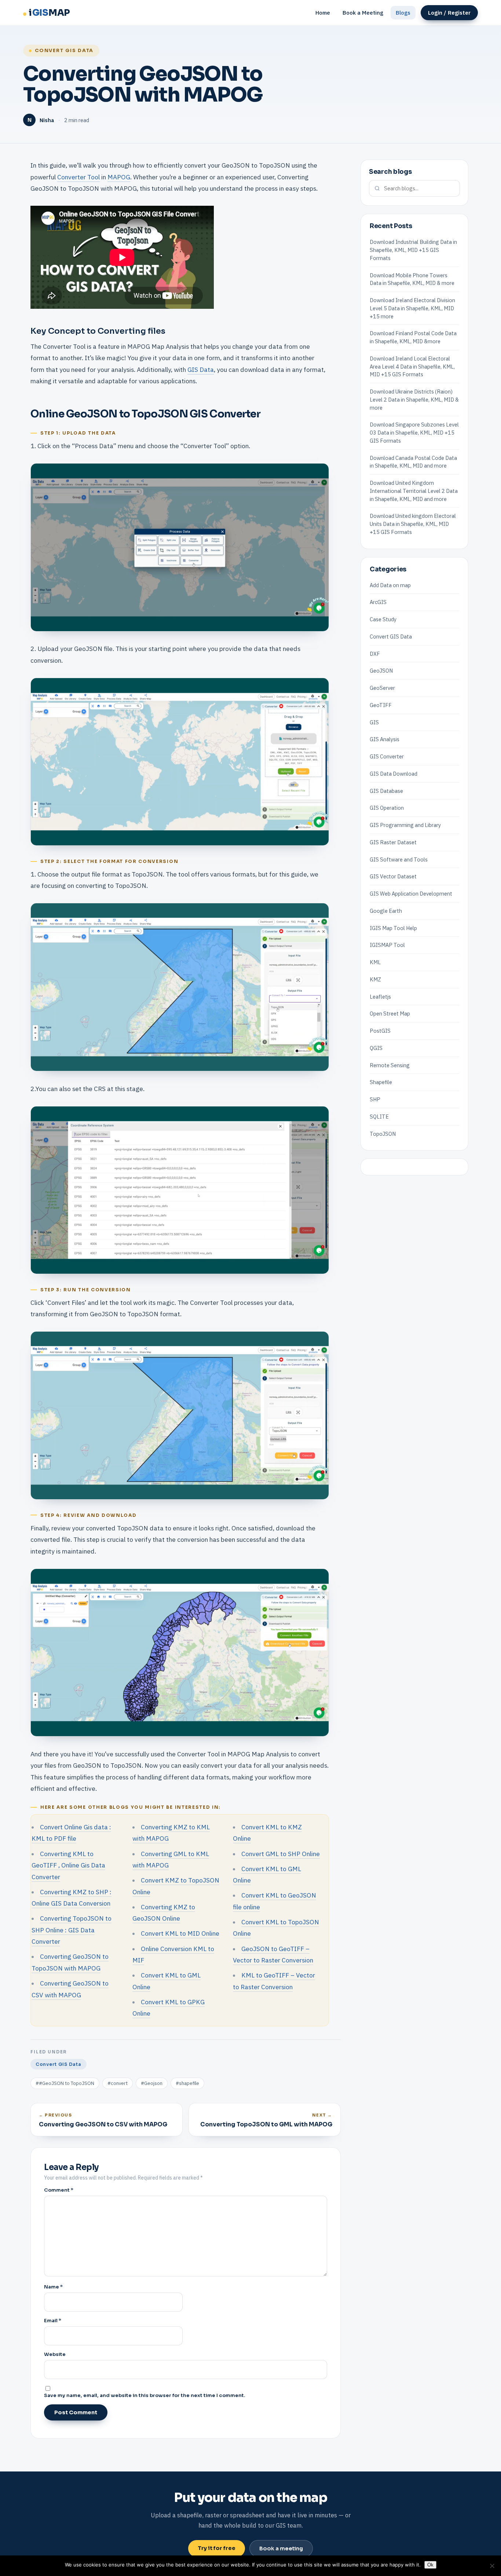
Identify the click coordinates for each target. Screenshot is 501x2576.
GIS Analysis (385, 739)
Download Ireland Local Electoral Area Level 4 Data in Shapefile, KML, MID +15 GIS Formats (412, 367)
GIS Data (201, 369)
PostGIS (380, 1031)
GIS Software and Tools (399, 859)
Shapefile (381, 1082)
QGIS (376, 1048)
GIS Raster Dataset (393, 842)
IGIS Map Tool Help (393, 928)
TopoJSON (383, 1134)
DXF (375, 654)
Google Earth (386, 911)
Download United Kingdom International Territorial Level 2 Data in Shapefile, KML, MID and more (414, 491)
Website (55, 2354)
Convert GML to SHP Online (281, 1854)
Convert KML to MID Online (180, 1933)
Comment (59, 2190)
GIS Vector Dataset (393, 876)
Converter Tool (78, 177)
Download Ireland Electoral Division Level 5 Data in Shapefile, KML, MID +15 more (412, 308)
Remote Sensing (390, 1065)
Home (323, 13)
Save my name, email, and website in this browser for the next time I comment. (145, 2395)
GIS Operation (387, 808)
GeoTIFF (381, 705)
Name (53, 2287)
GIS (374, 722)
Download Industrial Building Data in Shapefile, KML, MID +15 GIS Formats (413, 250)
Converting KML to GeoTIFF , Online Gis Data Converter (68, 1865)
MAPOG (119, 177)
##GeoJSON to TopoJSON (65, 2083)
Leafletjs (380, 997)
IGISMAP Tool (387, 945)
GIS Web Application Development (411, 894)
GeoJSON (381, 671)
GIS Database (386, 791)
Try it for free (217, 2548)
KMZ (375, 979)
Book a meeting (281, 2548)
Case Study (383, 619)
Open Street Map (390, 1013)
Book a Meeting (363, 13)
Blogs (403, 13)
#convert (118, 2083)
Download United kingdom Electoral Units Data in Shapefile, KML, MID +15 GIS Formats (413, 524)
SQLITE (379, 1117)
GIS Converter (387, 756)
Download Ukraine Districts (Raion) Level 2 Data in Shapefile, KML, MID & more (414, 400)
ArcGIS (378, 602)
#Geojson (152, 2083)
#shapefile (187, 2083)
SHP (375, 1099)
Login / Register (449, 13)
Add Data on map (390, 585)
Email (53, 2321)
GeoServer (382, 688)
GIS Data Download (394, 774)
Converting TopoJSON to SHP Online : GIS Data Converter (72, 1930)
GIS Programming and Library (405, 825)
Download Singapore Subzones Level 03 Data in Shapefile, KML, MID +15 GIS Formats (414, 433)
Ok (430, 2565)
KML (375, 962)
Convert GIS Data (64, 51)
